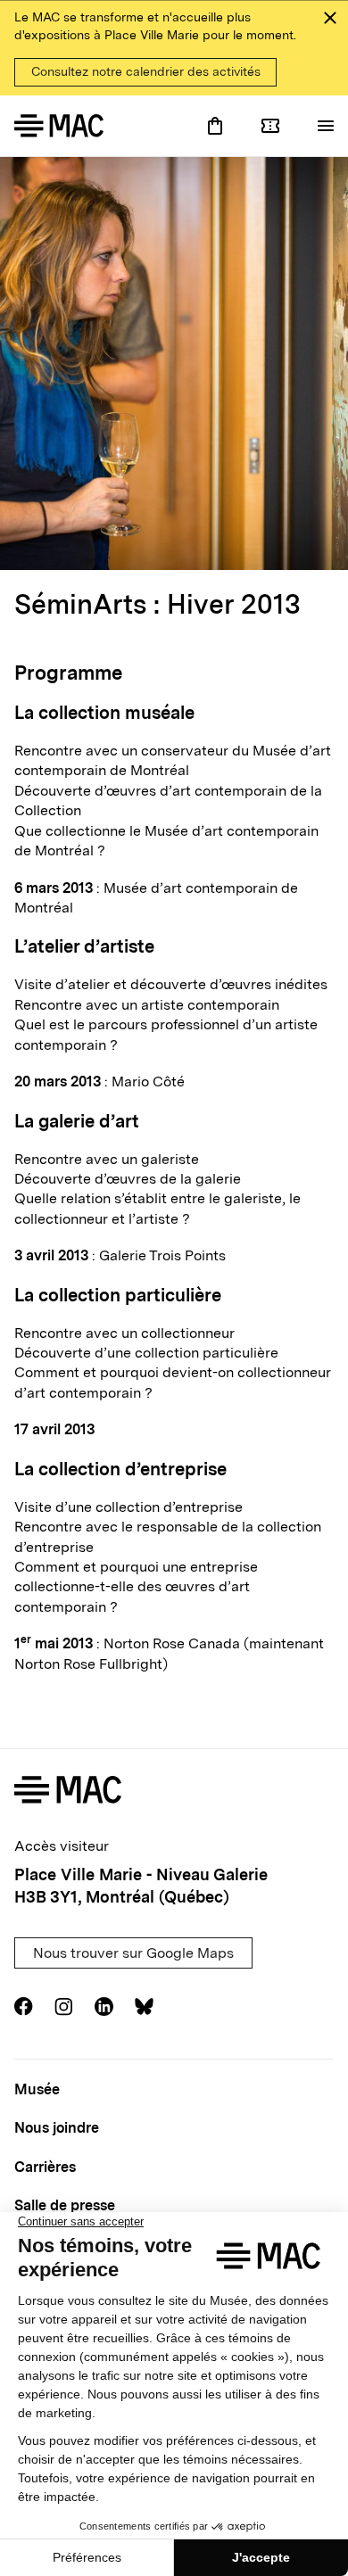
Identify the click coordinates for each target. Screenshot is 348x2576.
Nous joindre (57, 2128)
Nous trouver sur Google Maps (133, 1953)
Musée (37, 2089)
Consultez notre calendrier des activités (146, 71)
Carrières (45, 2167)
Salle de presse (65, 2205)
